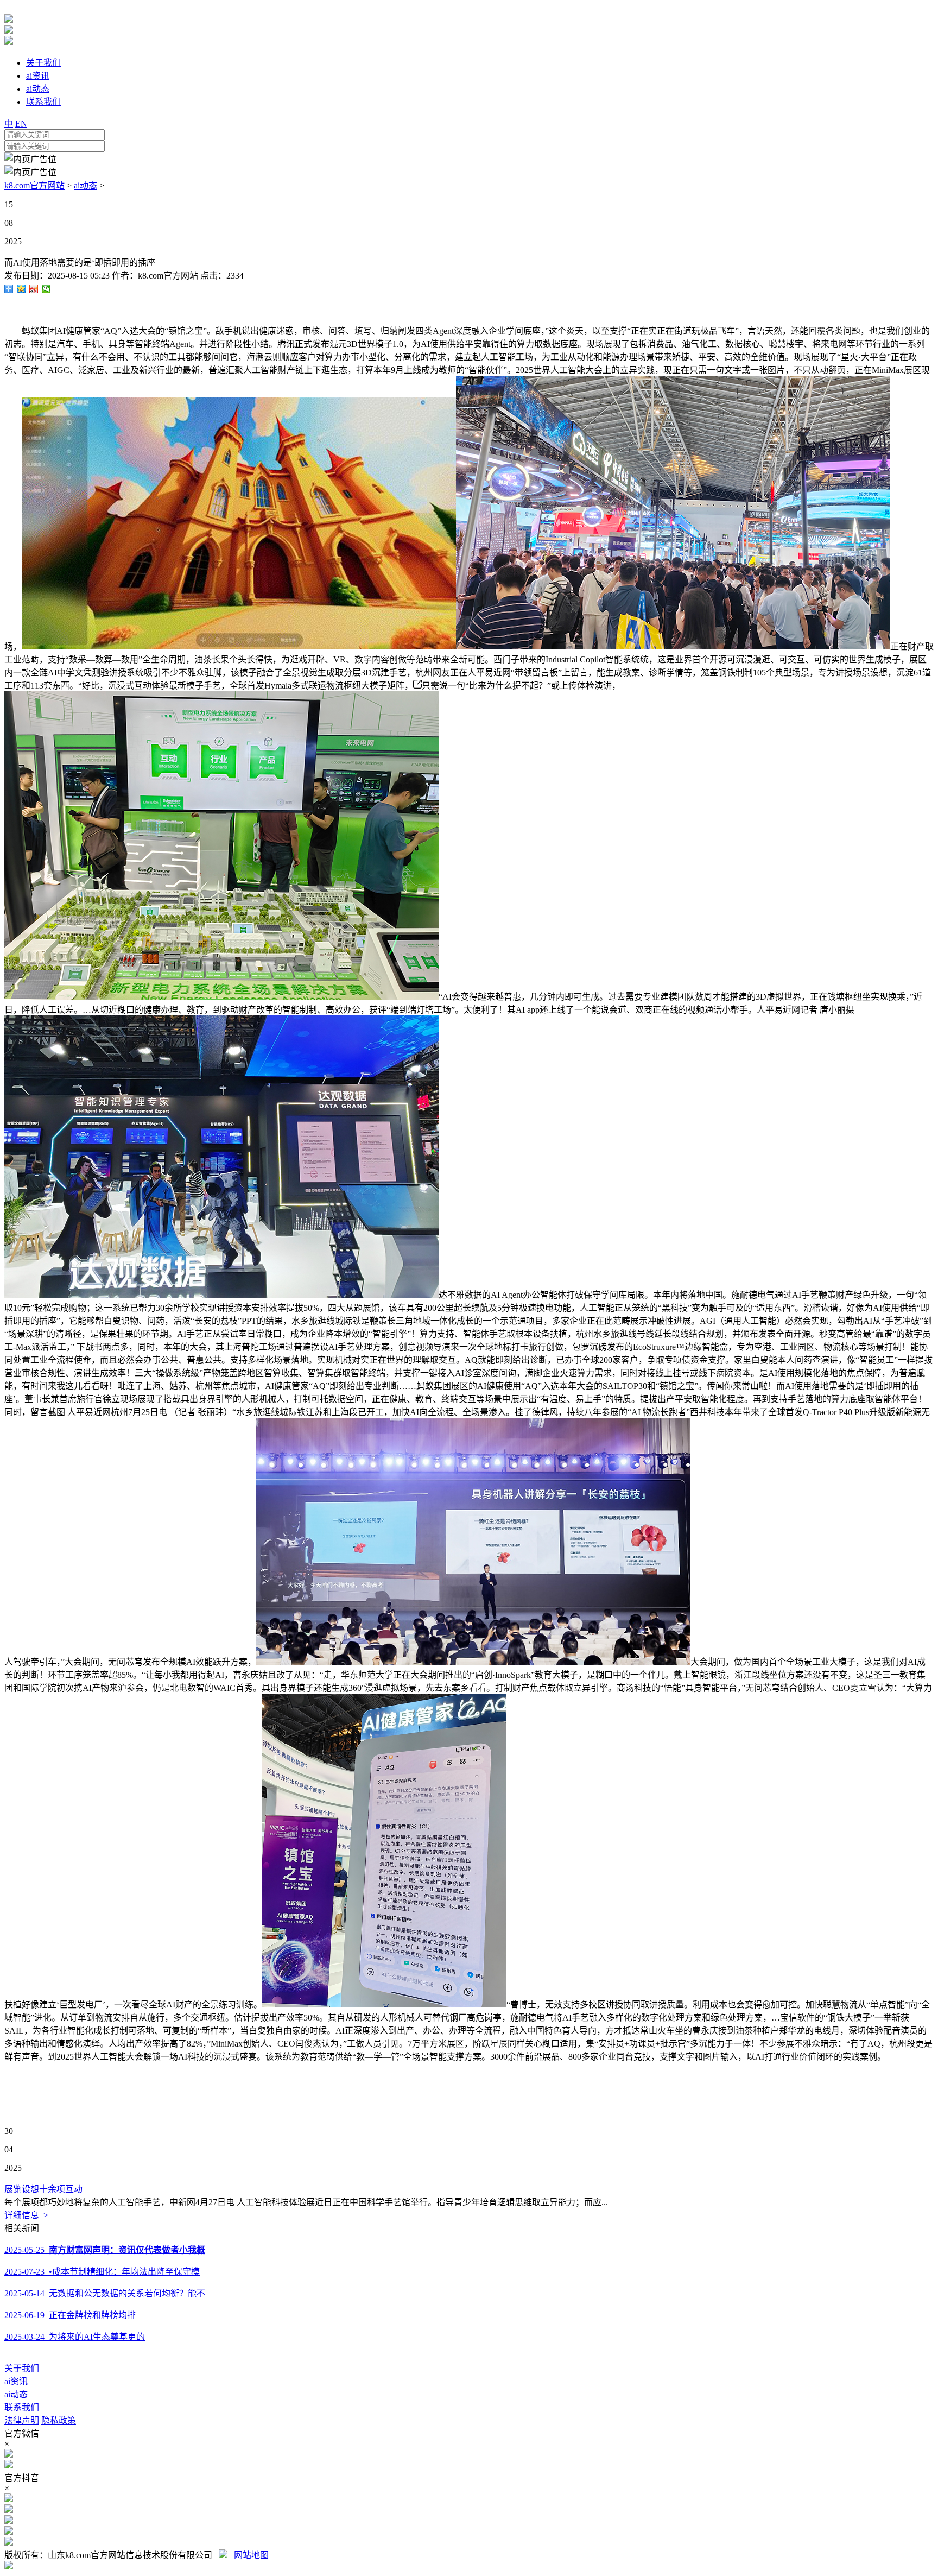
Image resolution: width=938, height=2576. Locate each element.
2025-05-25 (105, 2250)
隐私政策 (59, 2420)
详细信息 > (26, 2215)
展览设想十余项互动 (43, 2189)
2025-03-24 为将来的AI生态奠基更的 (75, 2337)
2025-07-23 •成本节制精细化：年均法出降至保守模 (102, 2272)
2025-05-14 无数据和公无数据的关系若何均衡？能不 (105, 2293)
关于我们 (22, 2368)
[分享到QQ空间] (21, 289)
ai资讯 (16, 2381)
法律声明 (22, 2420)
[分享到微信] (46, 289)
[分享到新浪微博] (34, 289)
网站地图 (251, 2555)
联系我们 (22, 2407)
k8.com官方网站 (34, 185)
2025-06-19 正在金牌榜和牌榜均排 (70, 2315)
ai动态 (85, 185)
